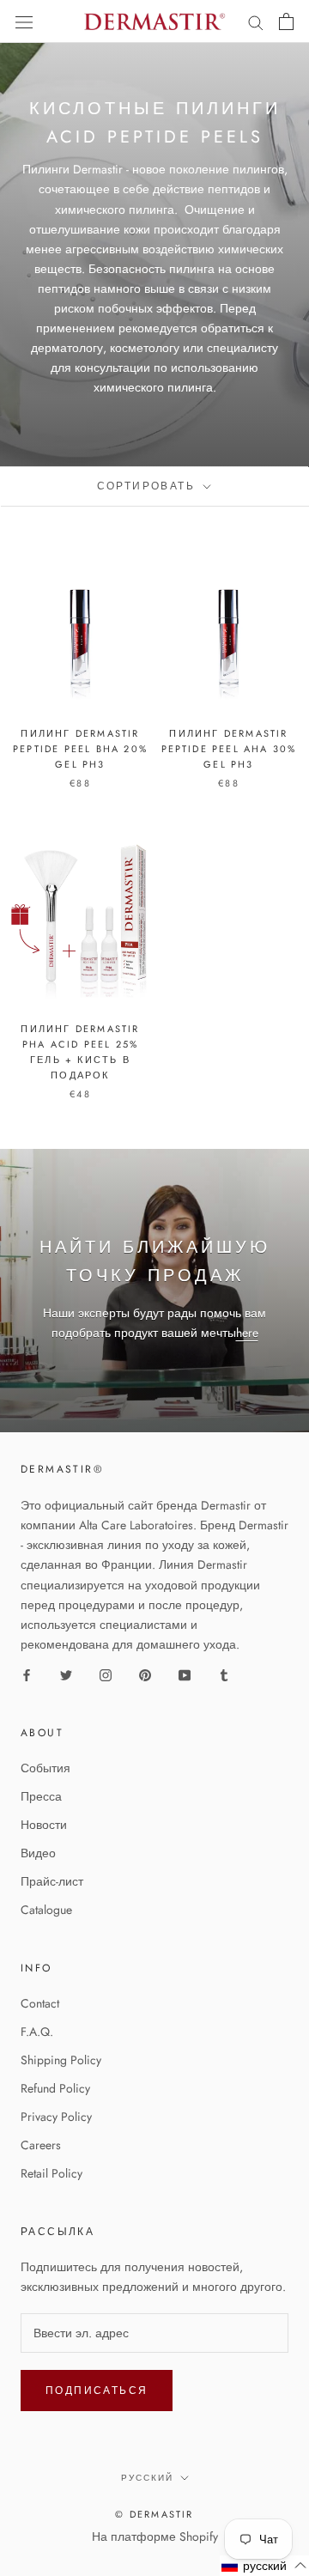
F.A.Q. (37, 2032)
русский (147, 2478)
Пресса (41, 1796)
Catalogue (46, 1910)
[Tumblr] (224, 1674)
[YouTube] (185, 1674)
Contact (40, 2003)
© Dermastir (154, 2514)
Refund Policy (55, 2088)
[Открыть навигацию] (24, 21)
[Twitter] (66, 1674)
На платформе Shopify (155, 2537)
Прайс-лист (52, 1881)
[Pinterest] (145, 1674)
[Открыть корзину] (286, 21)
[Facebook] (27, 1674)
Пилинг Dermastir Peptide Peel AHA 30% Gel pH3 (229, 749)
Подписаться (97, 2391)
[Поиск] (256, 22)
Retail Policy (51, 2173)
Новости (44, 1825)
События (45, 1768)
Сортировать (149, 486)
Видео (38, 1853)
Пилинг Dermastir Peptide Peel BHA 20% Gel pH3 (80, 749)
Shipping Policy (61, 2060)
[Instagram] (106, 1674)
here (247, 1333)
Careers (41, 2145)
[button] (264, 2566)
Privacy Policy (56, 2117)
